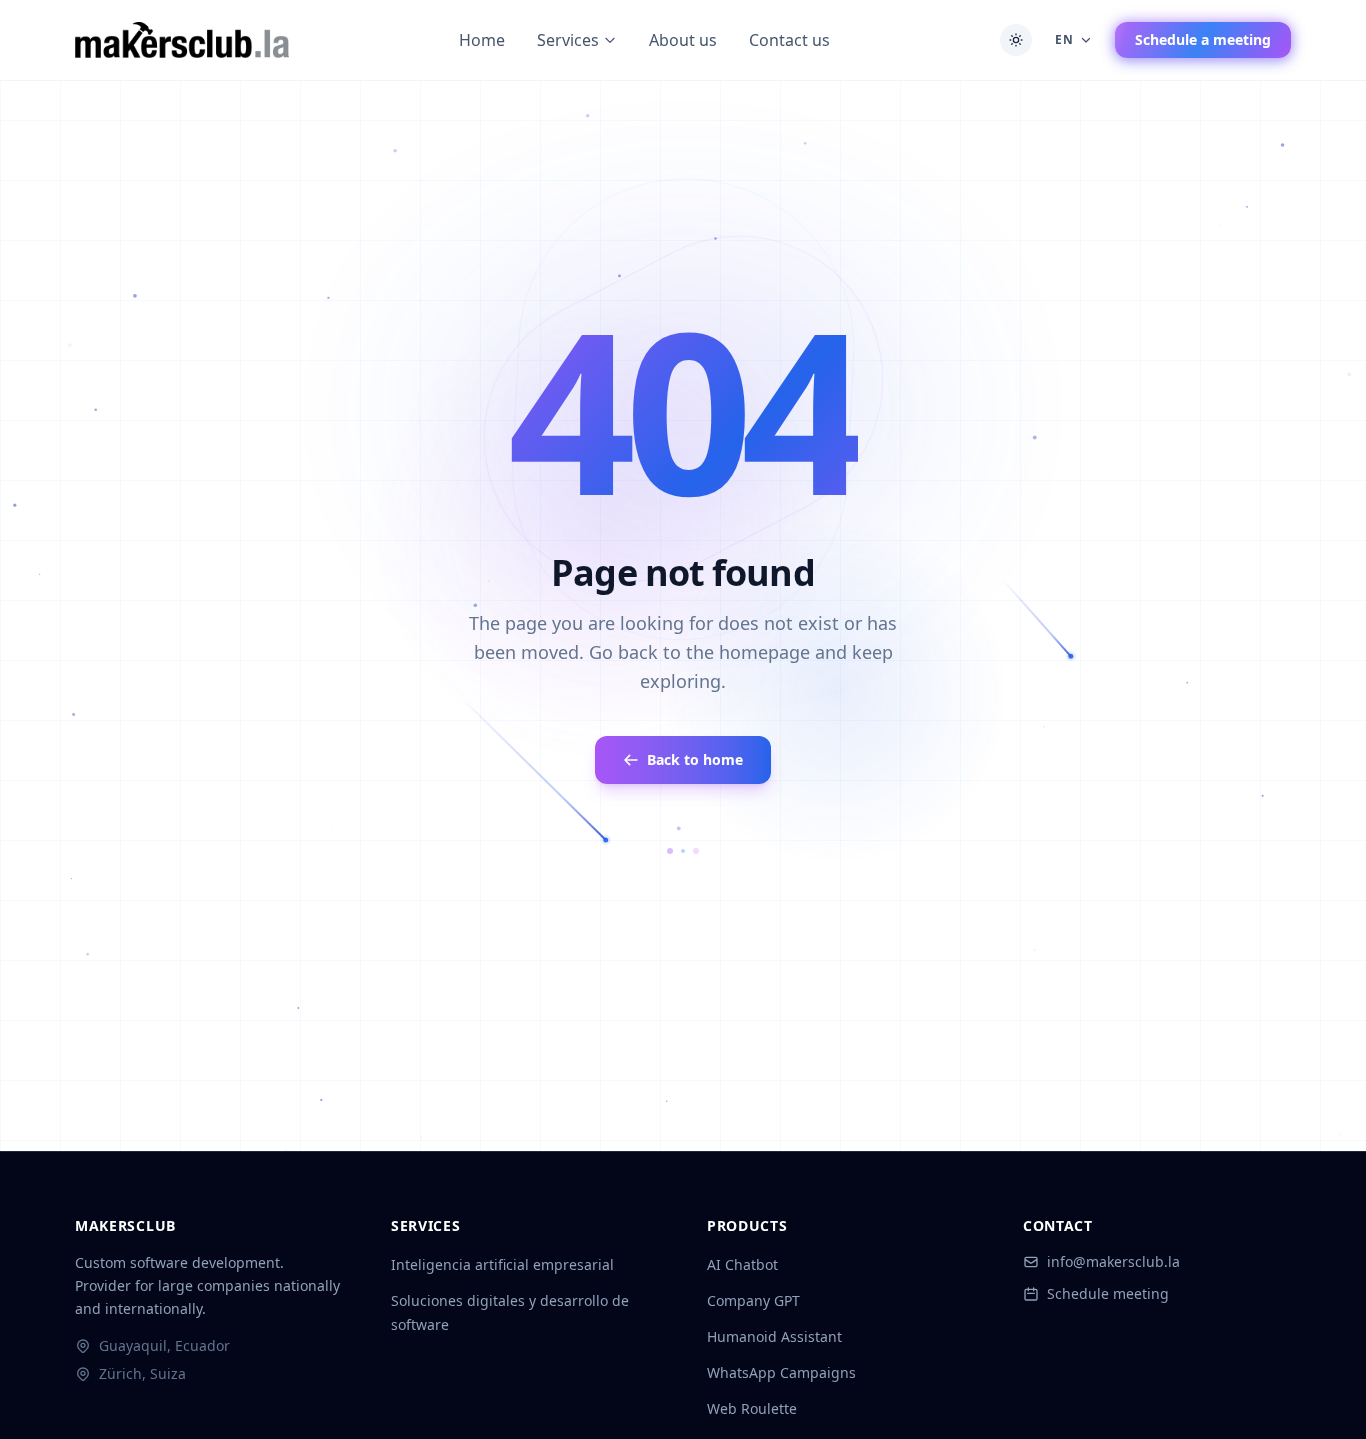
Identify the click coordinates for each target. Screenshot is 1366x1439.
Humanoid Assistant (774, 1336)
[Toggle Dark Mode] (1016, 40)
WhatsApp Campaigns (781, 1372)
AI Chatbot (742, 1264)
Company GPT (753, 1300)
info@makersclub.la (1113, 1261)
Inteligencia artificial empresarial (502, 1264)
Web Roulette (752, 1408)
